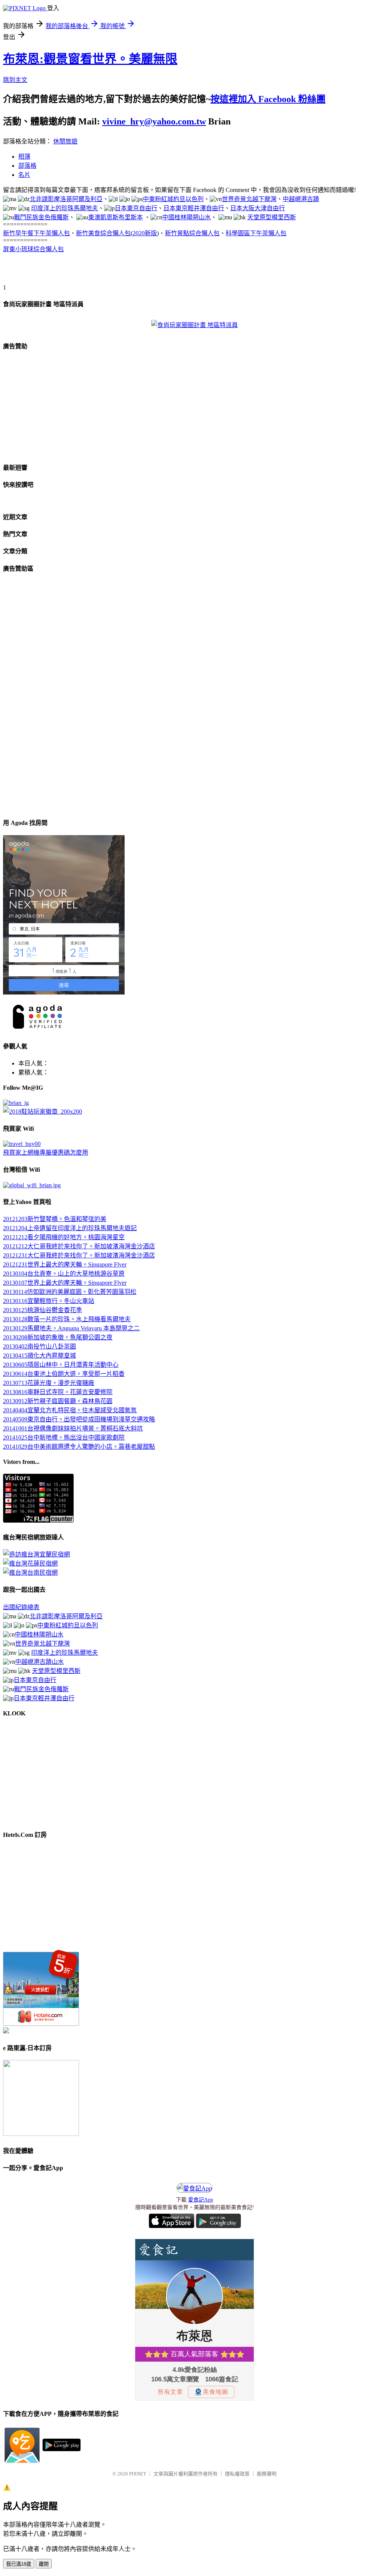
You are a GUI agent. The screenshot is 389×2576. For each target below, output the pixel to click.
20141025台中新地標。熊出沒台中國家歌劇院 (64, 1437)
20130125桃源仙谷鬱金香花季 (43, 1310)
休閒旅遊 (65, 141)
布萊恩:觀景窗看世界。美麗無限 (90, 59)
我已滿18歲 (19, 2564)
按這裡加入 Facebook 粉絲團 (268, 99)
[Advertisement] (92, 271)
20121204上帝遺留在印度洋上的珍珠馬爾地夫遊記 (70, 1228)
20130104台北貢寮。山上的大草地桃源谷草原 (64, 1274)
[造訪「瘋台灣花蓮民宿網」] (30, 1563)
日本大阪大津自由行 (258, 208)
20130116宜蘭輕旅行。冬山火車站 (49, 1301)
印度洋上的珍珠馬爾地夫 (65, 208)
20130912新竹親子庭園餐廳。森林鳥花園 (58, 1401)
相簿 (24, 157)
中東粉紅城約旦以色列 (173, 199)
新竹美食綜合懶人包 (103, 233)
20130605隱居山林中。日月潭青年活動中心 (61, 1365)
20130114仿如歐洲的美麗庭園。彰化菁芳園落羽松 (70, 1292)
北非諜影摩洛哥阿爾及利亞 (66, 199)
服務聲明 (267, 2474)
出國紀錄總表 (21, 1607)
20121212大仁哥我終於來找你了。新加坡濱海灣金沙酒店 (79, 1246)
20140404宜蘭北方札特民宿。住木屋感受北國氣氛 (70, 1410)
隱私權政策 (237, 2474)
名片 (24, 175)
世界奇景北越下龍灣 (249, 199)
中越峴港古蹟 (301, 199)
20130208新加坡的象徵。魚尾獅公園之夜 (58, 1337)
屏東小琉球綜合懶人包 (33, 249)
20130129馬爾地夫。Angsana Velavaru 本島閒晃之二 (71, 1328)
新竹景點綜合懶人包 (192, 233)
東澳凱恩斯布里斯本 (115, 217)
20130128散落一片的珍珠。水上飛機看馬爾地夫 (67, 1319)
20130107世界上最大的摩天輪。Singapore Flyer (65, 1283)
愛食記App (201, 2200)
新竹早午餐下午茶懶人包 (36, 233)
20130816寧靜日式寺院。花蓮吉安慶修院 (58, 1392)
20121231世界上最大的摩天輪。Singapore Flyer (65, 1264)
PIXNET (138, 2474)
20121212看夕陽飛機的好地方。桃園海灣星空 (64, 1237)
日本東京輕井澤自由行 (194, 208)
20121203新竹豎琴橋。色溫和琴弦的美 (55, 1219)
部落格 (27, 166)
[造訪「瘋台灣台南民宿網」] (30, 1573)
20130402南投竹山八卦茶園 (40, 1346)
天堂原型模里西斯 (272, 217)
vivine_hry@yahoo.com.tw (154, 121)
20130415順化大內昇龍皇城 (40, 1356)
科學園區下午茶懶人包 (256, 233)
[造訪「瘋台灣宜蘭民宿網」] (36, 1554)
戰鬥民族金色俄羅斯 (41, 217)
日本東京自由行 (136, 208)
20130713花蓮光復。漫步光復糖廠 (49, 1383)
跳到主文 (15, 80)
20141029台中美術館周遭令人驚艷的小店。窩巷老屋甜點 (79, 1447)
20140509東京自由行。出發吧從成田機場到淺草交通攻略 (79, 1419)
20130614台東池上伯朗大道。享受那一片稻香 (64, 1374)
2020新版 (145, 233)
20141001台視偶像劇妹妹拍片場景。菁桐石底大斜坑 (73, 1428)
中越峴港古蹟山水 (40, 1662)
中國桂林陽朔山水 (187, 217)
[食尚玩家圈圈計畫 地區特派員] (194, 325)
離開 (44, 2564)
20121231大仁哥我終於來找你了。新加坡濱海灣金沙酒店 (79, 1255)
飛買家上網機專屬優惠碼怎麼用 (46, 1153)
